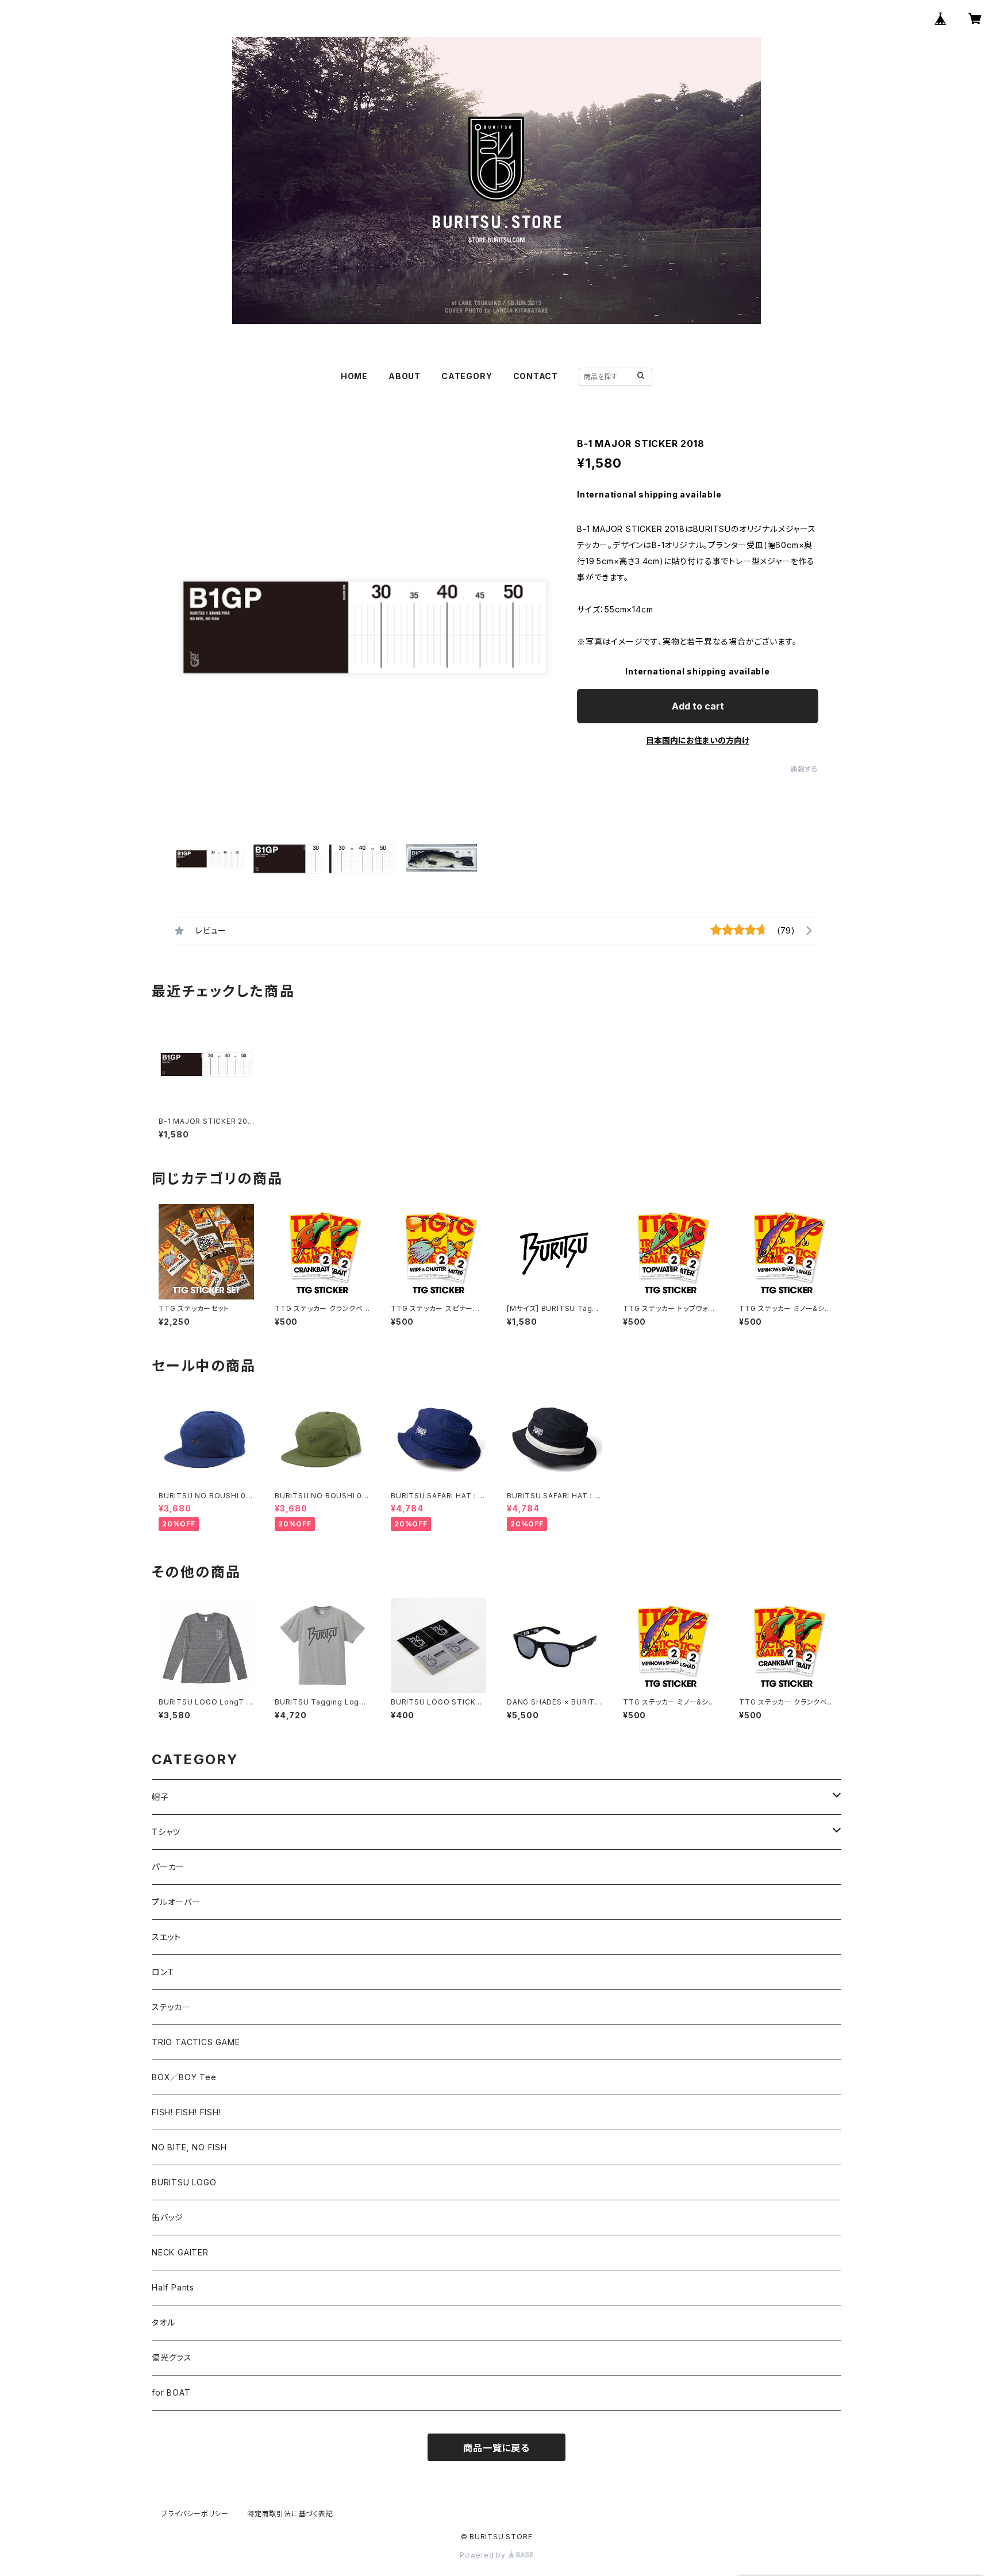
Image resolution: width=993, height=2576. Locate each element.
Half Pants (173, 2287)
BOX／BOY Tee (184, 2077)
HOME (354, 376)
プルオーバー (176, 1902)
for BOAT (171, 2392)
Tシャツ (166, 1832)
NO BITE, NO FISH (189, 2147)
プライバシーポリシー (195, 2514)
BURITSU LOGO (184, 2182)
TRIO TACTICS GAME (196, 2042)
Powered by (484, 2555)
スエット (166, 1937)
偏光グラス (172, 2357)
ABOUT (405, 376)
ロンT (163, 1972)
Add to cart (698, 706)
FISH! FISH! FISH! (186, 2112)
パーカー (168, 1867)
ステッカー (171, 2007)
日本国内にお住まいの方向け (698, 740)
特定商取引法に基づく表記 (290, 2514)
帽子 (160, 1797)
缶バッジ (168, 2217)
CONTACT (536, 376)
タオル (163, 2322)
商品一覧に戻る (496, 2448)
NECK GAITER (180, 2252)
